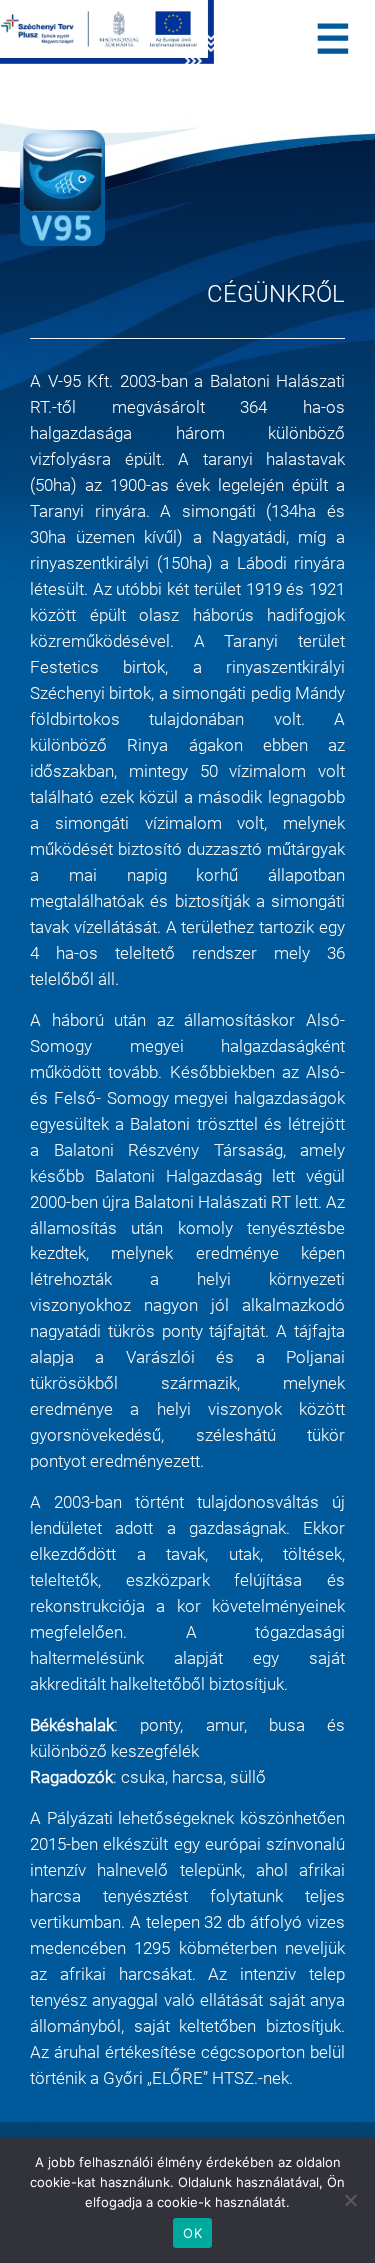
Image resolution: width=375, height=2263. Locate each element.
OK (192, 2233)
